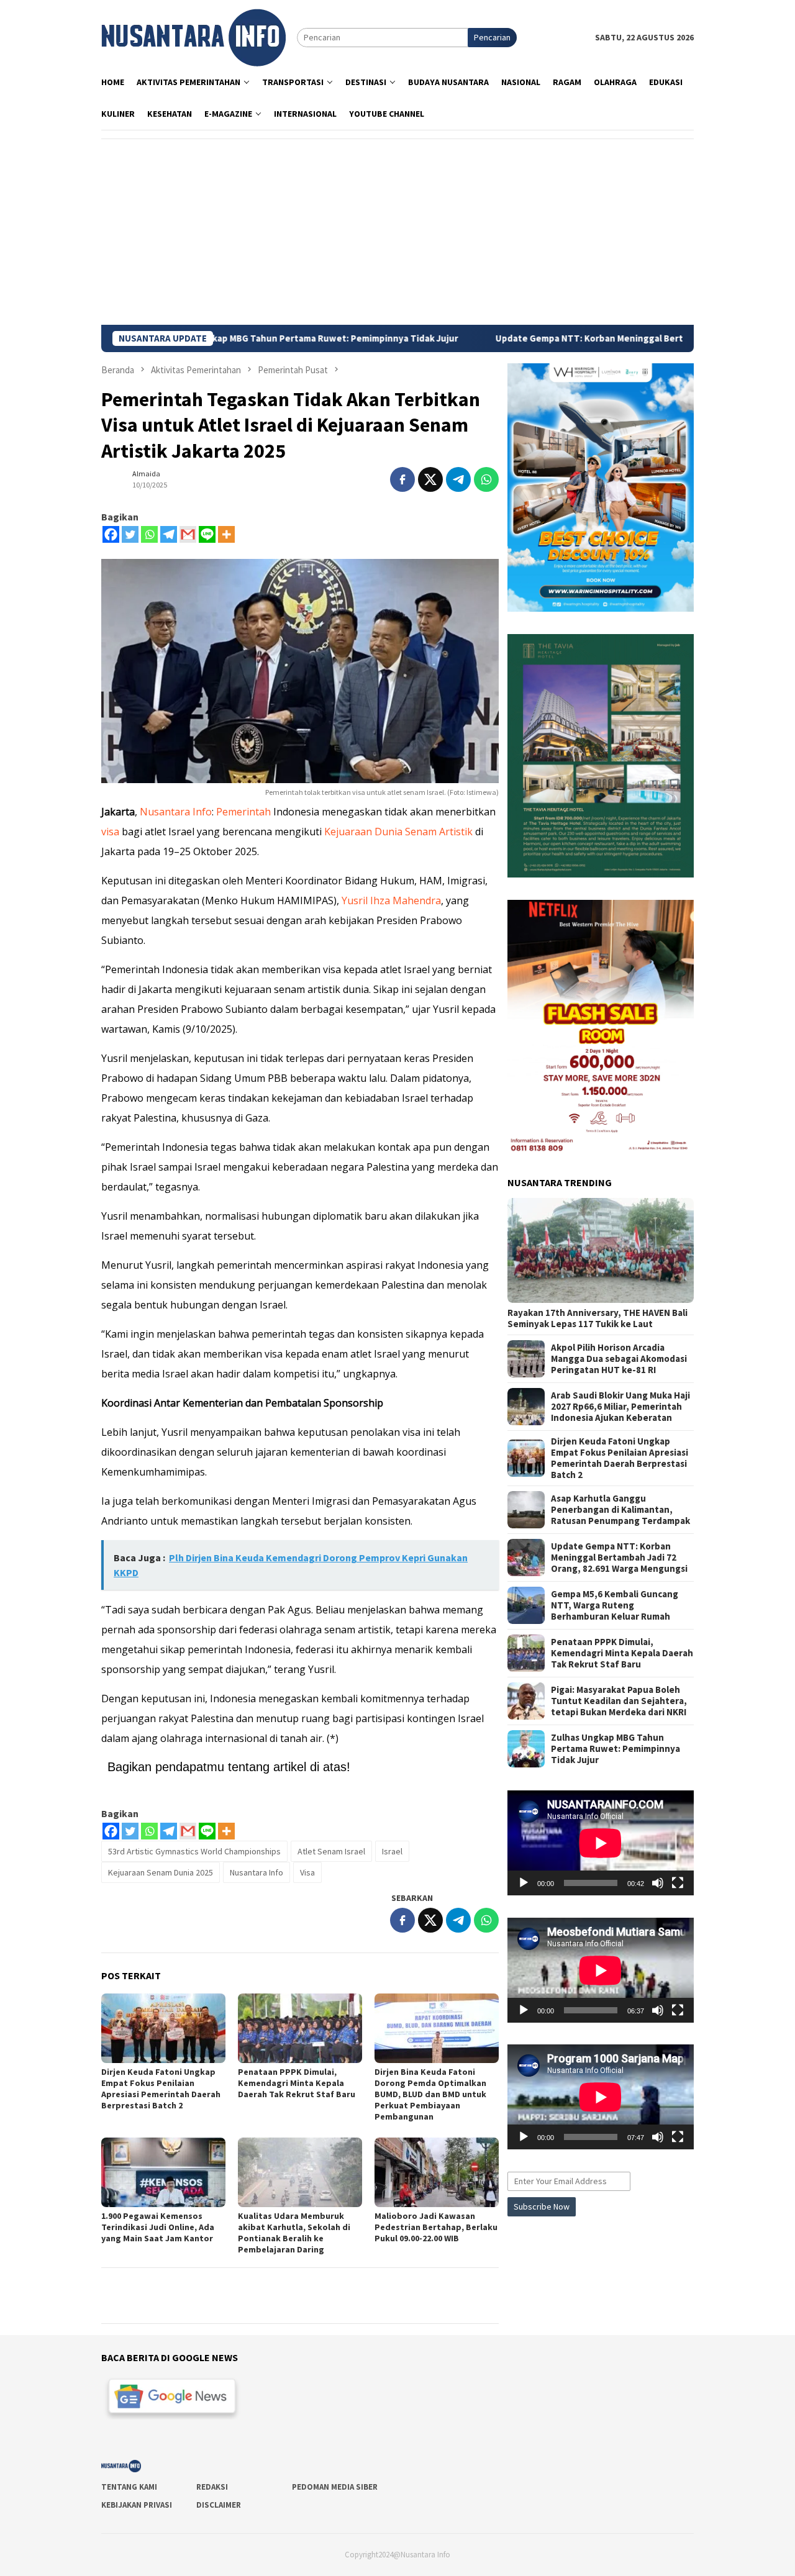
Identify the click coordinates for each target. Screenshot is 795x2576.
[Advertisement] (397, 232)
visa (110, 832)
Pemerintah (243, 812)
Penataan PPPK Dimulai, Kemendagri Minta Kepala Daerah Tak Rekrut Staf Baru (297, 2083)
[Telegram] (169, 534)
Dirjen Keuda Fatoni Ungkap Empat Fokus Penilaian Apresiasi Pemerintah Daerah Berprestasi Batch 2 (161, 2088)
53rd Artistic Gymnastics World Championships (194, 1851)
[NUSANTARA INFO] (193, 37)
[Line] (207, 534)
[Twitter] (130, 534)
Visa (307, 1872)
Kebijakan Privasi (137, 2505)
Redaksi (212, 2487)
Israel (392, 1851)
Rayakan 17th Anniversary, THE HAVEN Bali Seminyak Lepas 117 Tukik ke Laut (597, 1318)
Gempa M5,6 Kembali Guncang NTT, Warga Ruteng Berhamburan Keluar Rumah (615, 1605)
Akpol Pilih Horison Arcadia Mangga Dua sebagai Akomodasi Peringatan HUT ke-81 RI (619, 1359)
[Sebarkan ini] (402, 479)
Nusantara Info (176, 812)
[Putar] (524, 1883)
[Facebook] (111, 534)
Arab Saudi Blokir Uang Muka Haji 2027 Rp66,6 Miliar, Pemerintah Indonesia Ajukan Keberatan (620, 1407)
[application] (601, 1843)
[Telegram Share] (458, 479)
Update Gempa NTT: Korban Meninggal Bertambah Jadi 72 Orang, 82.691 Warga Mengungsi (585, 338)
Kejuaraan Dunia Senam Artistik (398, 832)
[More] (226, 534)
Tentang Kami (129, 2487)
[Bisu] (658, 1883)
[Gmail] (188, 534)
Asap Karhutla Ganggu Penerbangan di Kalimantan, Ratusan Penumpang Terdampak (620, 1510)
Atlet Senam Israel (331, 1851)
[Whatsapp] (149, 534)
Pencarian (492, 37)
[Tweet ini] (430, 479)
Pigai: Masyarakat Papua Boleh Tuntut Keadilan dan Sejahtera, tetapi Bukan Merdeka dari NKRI (619, 1701)
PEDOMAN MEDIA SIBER (335, 2487)
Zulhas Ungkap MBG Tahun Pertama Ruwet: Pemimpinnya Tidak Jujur (616, 1749)
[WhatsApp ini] (486, 479)
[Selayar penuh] (678, 1883)
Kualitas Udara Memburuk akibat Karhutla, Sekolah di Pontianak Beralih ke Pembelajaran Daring (294, 2233)
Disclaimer (219, 2505)
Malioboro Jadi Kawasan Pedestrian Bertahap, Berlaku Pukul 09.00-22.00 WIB (436, 2227)
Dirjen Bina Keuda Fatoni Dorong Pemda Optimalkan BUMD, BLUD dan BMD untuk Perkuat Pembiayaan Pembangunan (430, 2094)
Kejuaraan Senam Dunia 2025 (161, 1872)
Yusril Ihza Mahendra (391, 900)
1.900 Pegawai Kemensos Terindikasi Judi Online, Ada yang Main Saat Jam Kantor (158, 2227)
